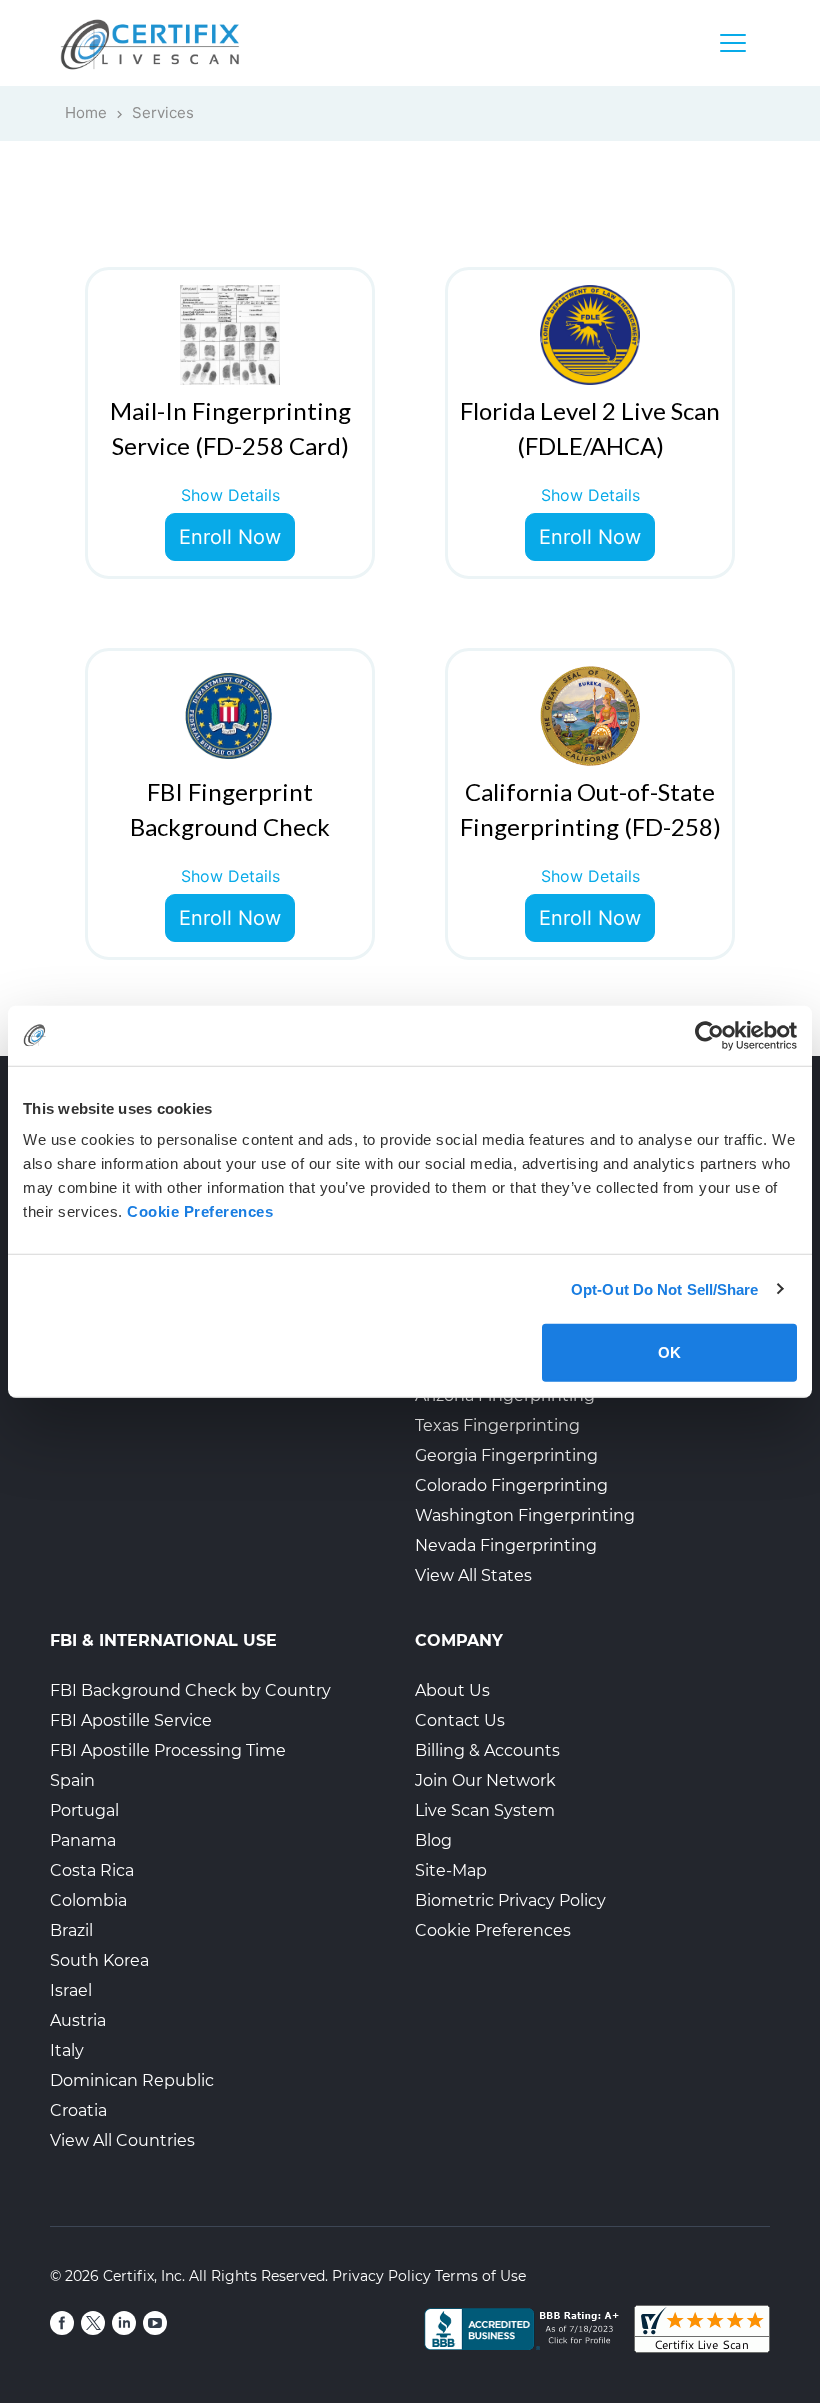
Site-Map (451, 1870)
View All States (473, 1575)
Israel (71, 1990)
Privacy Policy (381, 2276)
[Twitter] (93, 2323)
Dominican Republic (132, 2080)
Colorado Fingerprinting (511, 1485)
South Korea (99, 1960)
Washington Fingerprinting (525, 1515)
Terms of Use (480, 2276)
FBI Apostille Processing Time (168, 1750)
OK (669, 1352)
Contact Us (460, 1720)
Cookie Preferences (493, 1930)
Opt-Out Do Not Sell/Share (665, 1288)
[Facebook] (62, 2323)
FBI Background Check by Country (190, 1690)
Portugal (84, 1810)
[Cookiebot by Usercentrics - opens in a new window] (709, 1035)
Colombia (88, 1900)
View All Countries (122, 2140)
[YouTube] (155, 2323)
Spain (72, 1780)
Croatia (78, 2110)
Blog (433, 1840)
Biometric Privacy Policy (510, 1900)
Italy (67, 2050)
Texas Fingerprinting (497, 1425)
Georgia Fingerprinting (506, 1455)
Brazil (71, 1930)
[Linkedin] (124, 2323)
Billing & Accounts (487, 1750)
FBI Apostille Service (131, 1720)
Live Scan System (485, 1810)
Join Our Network (485, 1780)
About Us (452, 1690)
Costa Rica (92, 1870)
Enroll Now (230, 537)
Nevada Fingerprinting (506, 1545)
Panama (83, 1840)
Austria (78, 2020)
